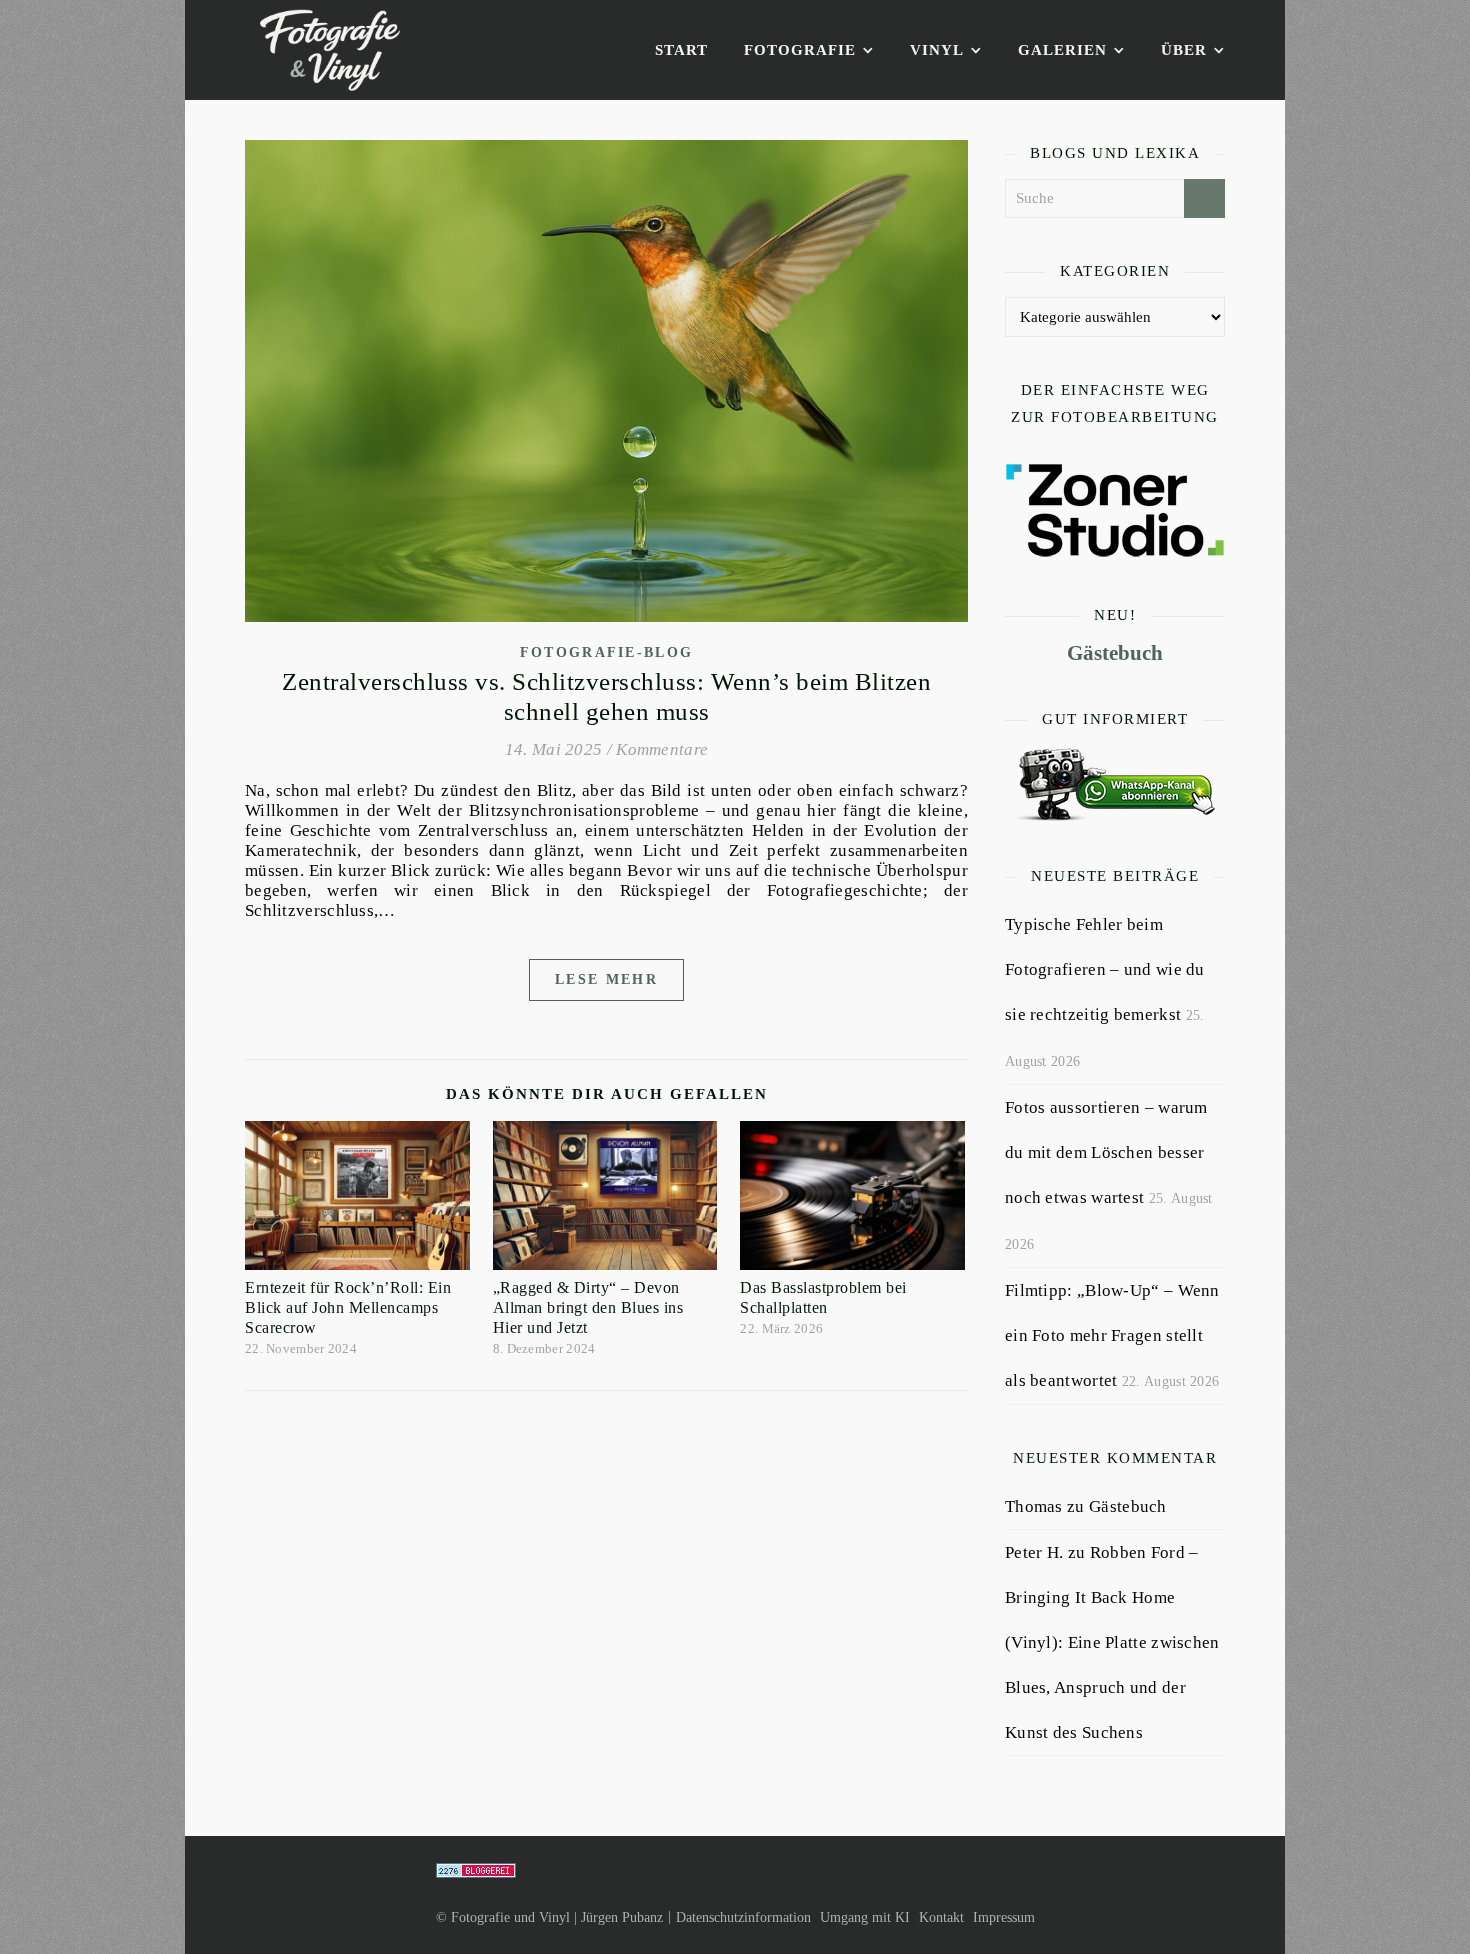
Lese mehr (606, 979)
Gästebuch (1115, 653)
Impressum (1004, 1917)
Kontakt (941, 1917)
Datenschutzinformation (743, 1917)
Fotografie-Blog (607, 652)
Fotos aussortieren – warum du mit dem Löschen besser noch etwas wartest (1106, 1152)
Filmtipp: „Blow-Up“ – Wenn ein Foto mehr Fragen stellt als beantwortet (1112, 1335)
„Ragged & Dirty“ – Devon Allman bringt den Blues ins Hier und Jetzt (588, 1307)
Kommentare (662, 749)
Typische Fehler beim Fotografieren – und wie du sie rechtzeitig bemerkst (1105, 969)
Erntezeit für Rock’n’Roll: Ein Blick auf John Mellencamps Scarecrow (348, 1307)
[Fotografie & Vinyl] (330, 50)
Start (681, 50)
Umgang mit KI (865, 1917)
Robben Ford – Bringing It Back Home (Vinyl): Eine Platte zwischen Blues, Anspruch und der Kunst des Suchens (1112, 1642)
